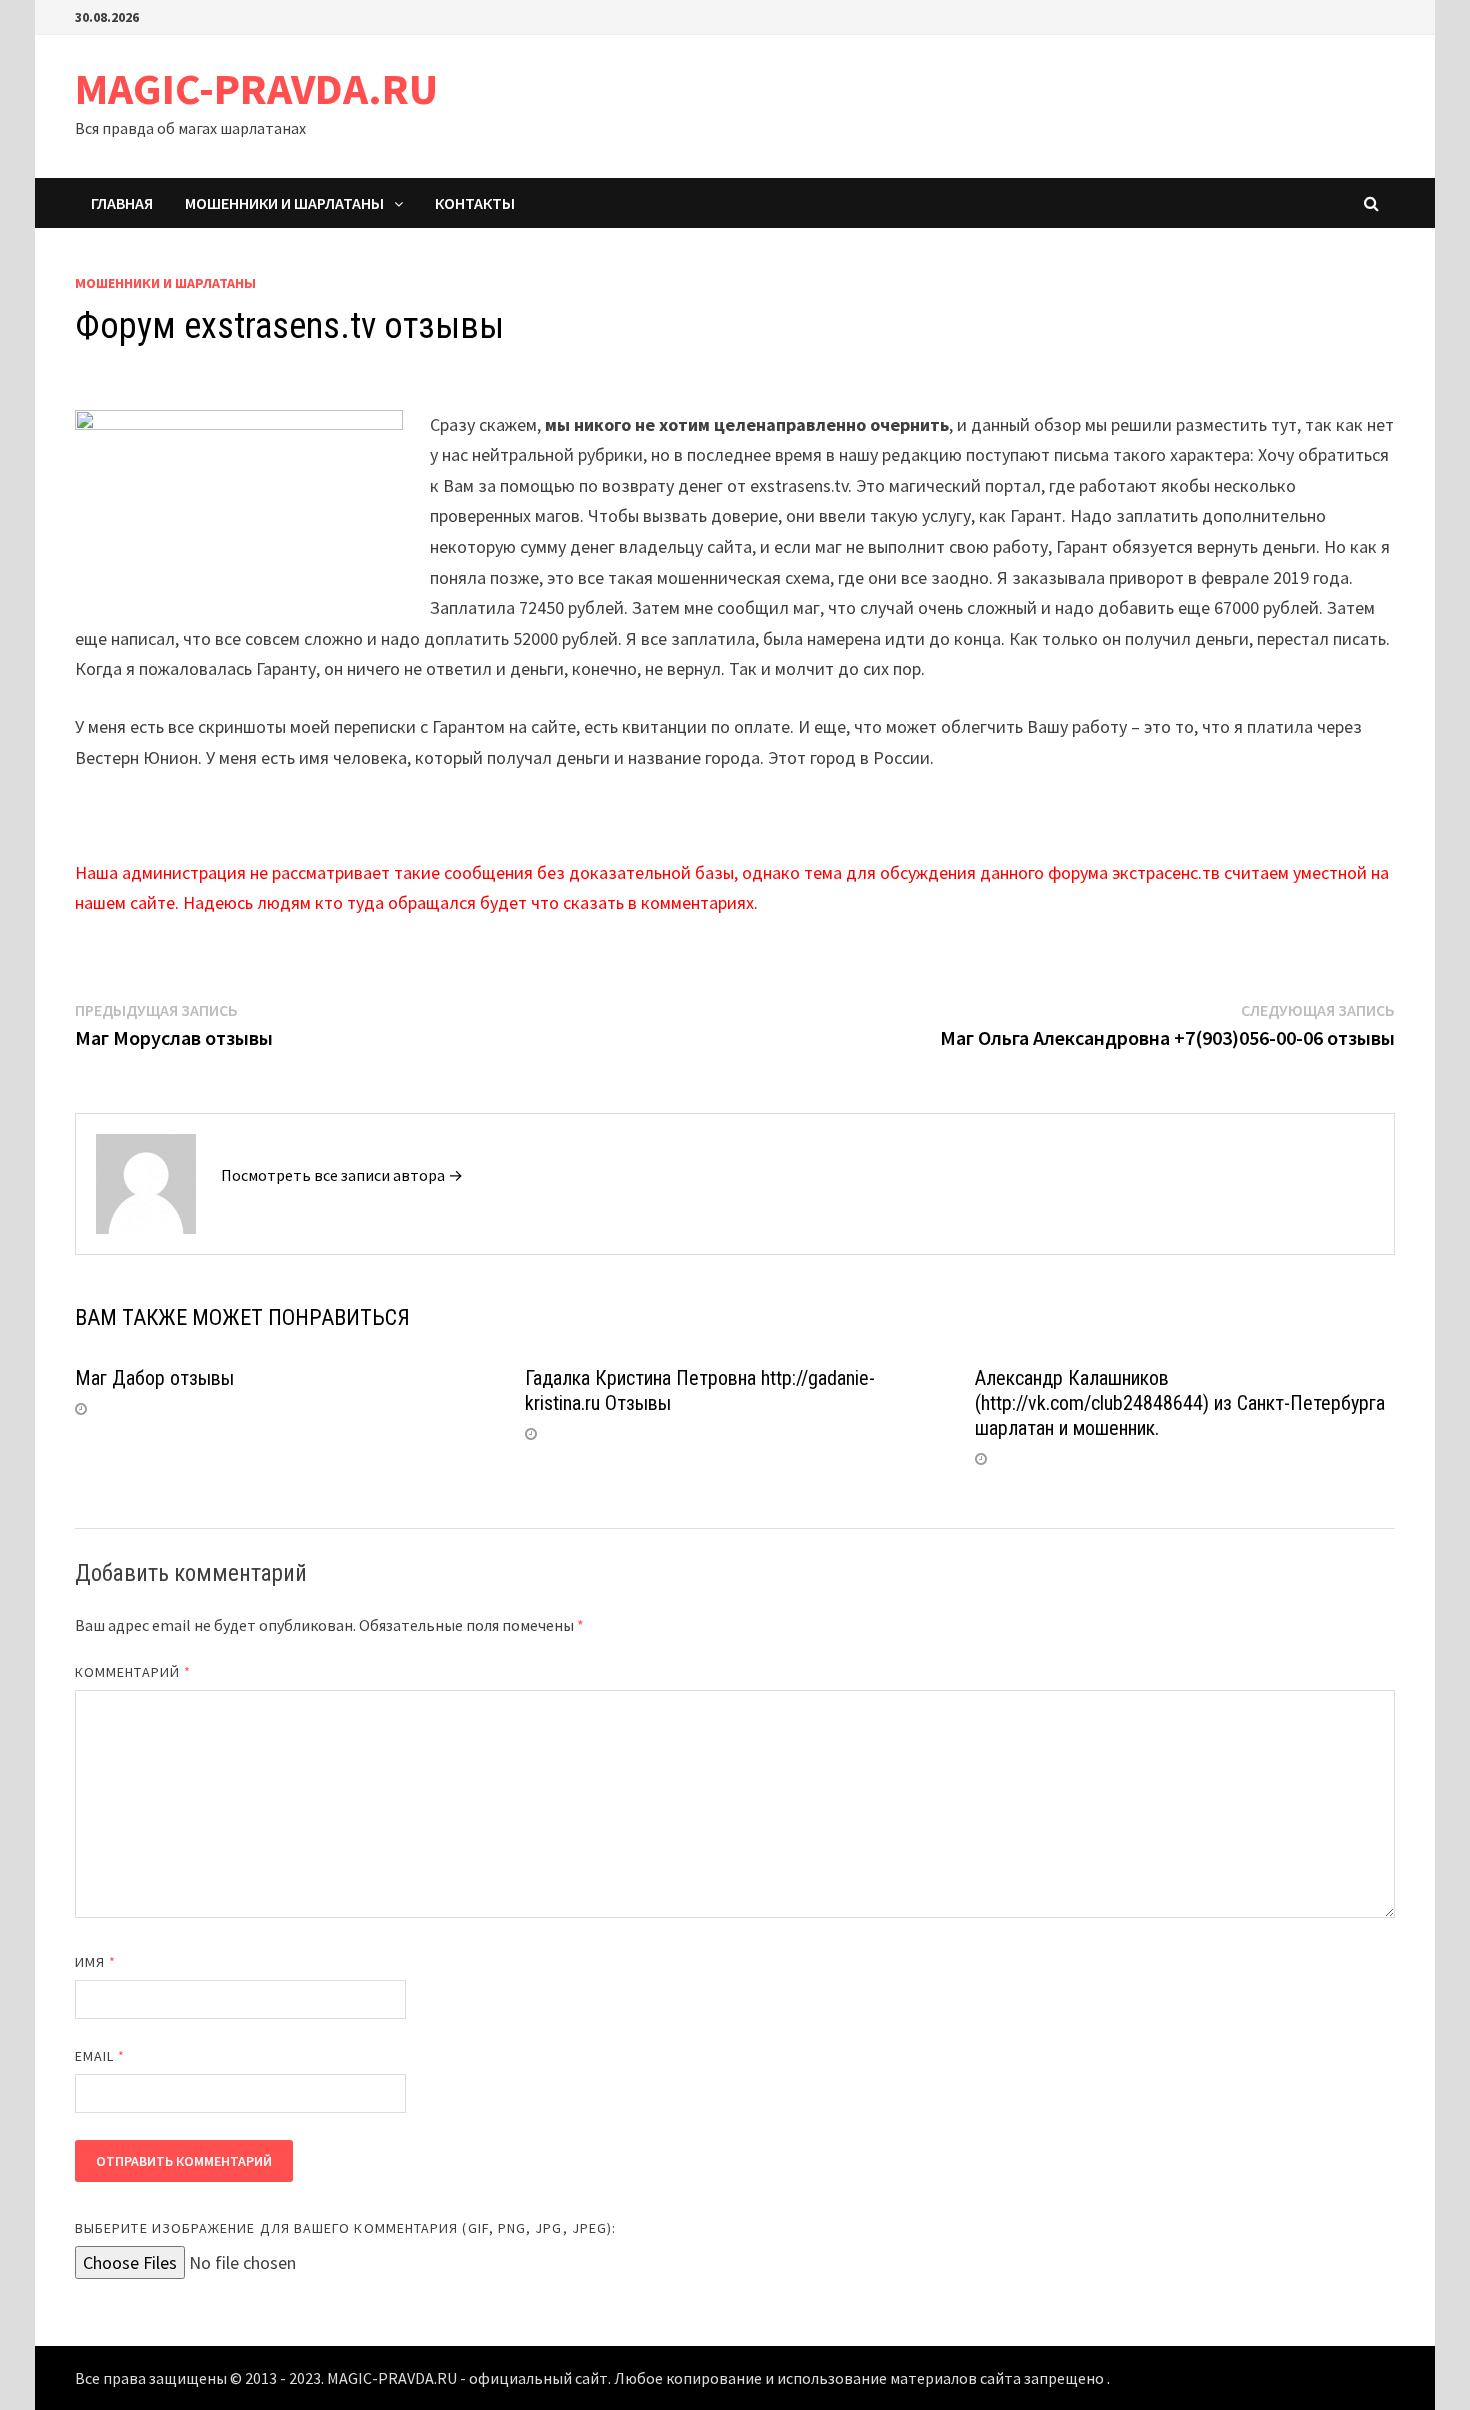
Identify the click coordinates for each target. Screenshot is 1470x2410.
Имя (95, 1962)
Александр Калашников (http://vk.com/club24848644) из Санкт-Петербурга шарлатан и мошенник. (1180, 1403)
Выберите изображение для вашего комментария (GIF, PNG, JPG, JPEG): (345, 2228)
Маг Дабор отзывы (154, 1378)
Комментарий (133, 1672)
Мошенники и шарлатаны (284, 203)
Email (100, 2056)
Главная (122, 203)
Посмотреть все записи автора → (342, 1175)
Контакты (475, 203)
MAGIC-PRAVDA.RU (256, 88)
